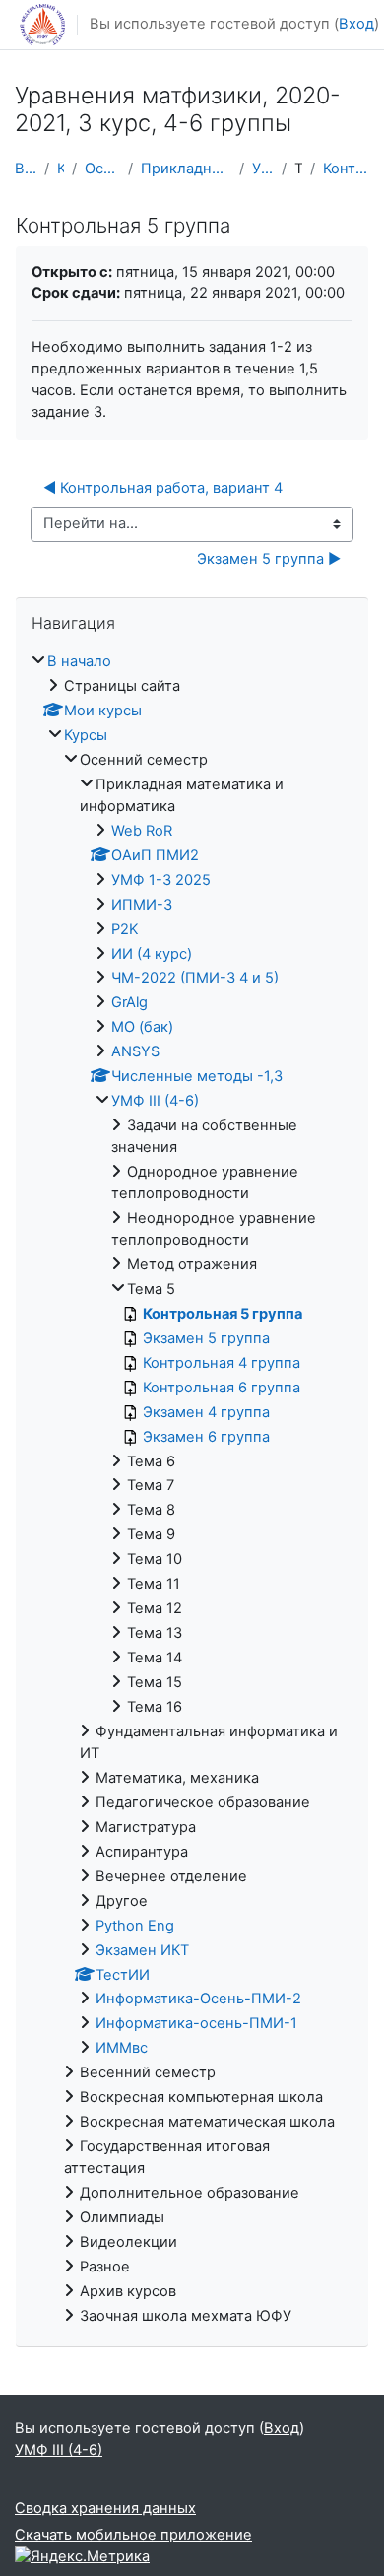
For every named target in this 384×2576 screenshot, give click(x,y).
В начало (26, 169)
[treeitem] (192, 1490)
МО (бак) (142, 1027)
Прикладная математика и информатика (186, 169)
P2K (125, 929)
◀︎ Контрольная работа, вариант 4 (163, 488)
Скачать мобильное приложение (133, 2535)
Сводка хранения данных (105, 2508)
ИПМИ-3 (142, 905)
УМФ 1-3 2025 (161, 880)
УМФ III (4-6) (263, 169)
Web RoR (142, 831)
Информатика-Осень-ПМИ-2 (198, 1999)
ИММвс (122, 2048)
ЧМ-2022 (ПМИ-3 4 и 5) (195, 978)
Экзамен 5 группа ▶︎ (269, 559)
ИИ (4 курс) (152, 954)
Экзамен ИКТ (142, 1950)
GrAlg (129, 1002)
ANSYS (135, 1051)
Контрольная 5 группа (346, 169)
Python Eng (135, 1926)
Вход (356, 24)
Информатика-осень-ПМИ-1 (196, 2023)
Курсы (61, 169)
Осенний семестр (102, 169)
